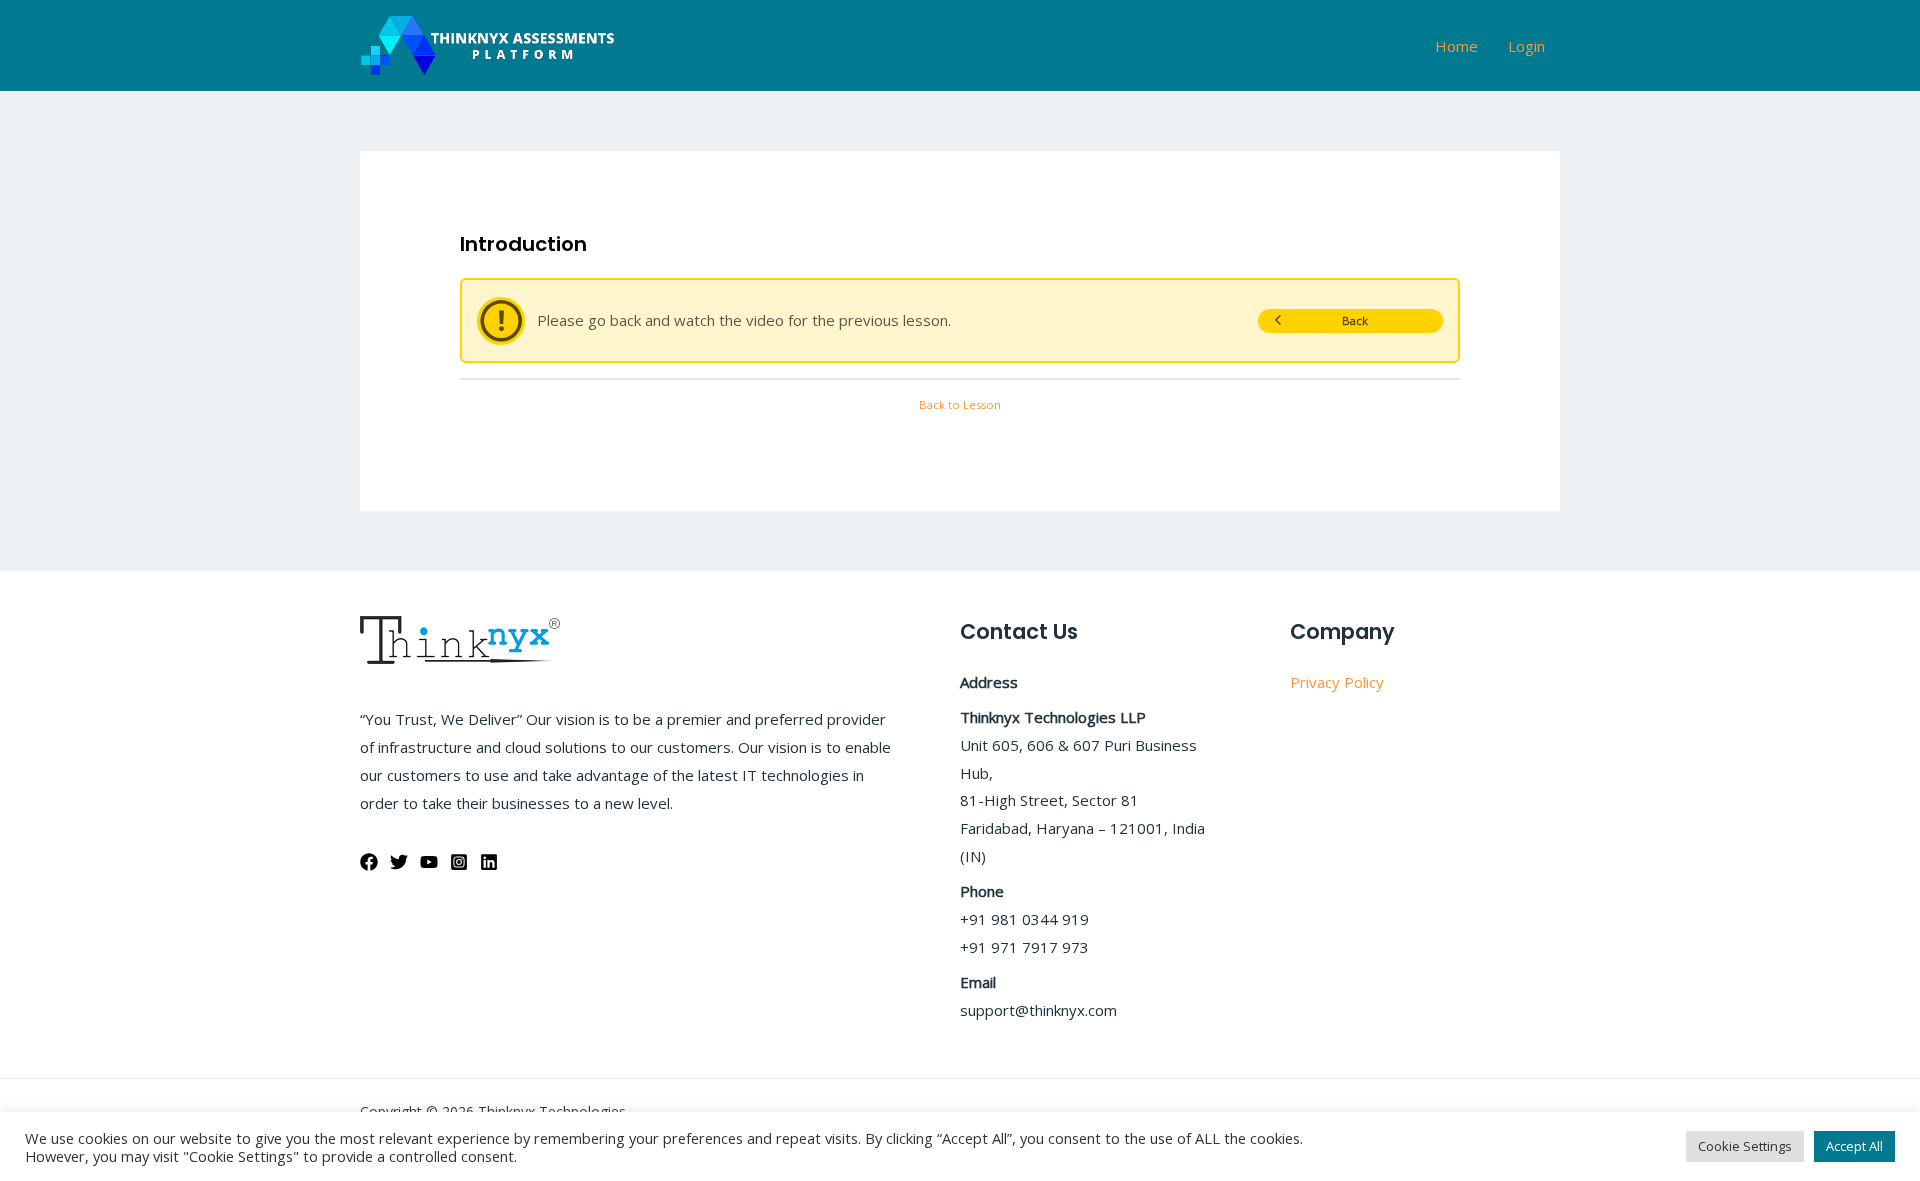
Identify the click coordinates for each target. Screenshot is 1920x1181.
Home (1456, 46)
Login (1526, 46)
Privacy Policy (1337, 682)
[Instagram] (459, 862)
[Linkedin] (489, 862)
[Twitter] (399, 862)
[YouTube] (429, 862)
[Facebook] (369, 862)
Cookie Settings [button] (1745, 1146)
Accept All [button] (1854, 1146)
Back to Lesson (960, 404)
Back (1355, 320)
